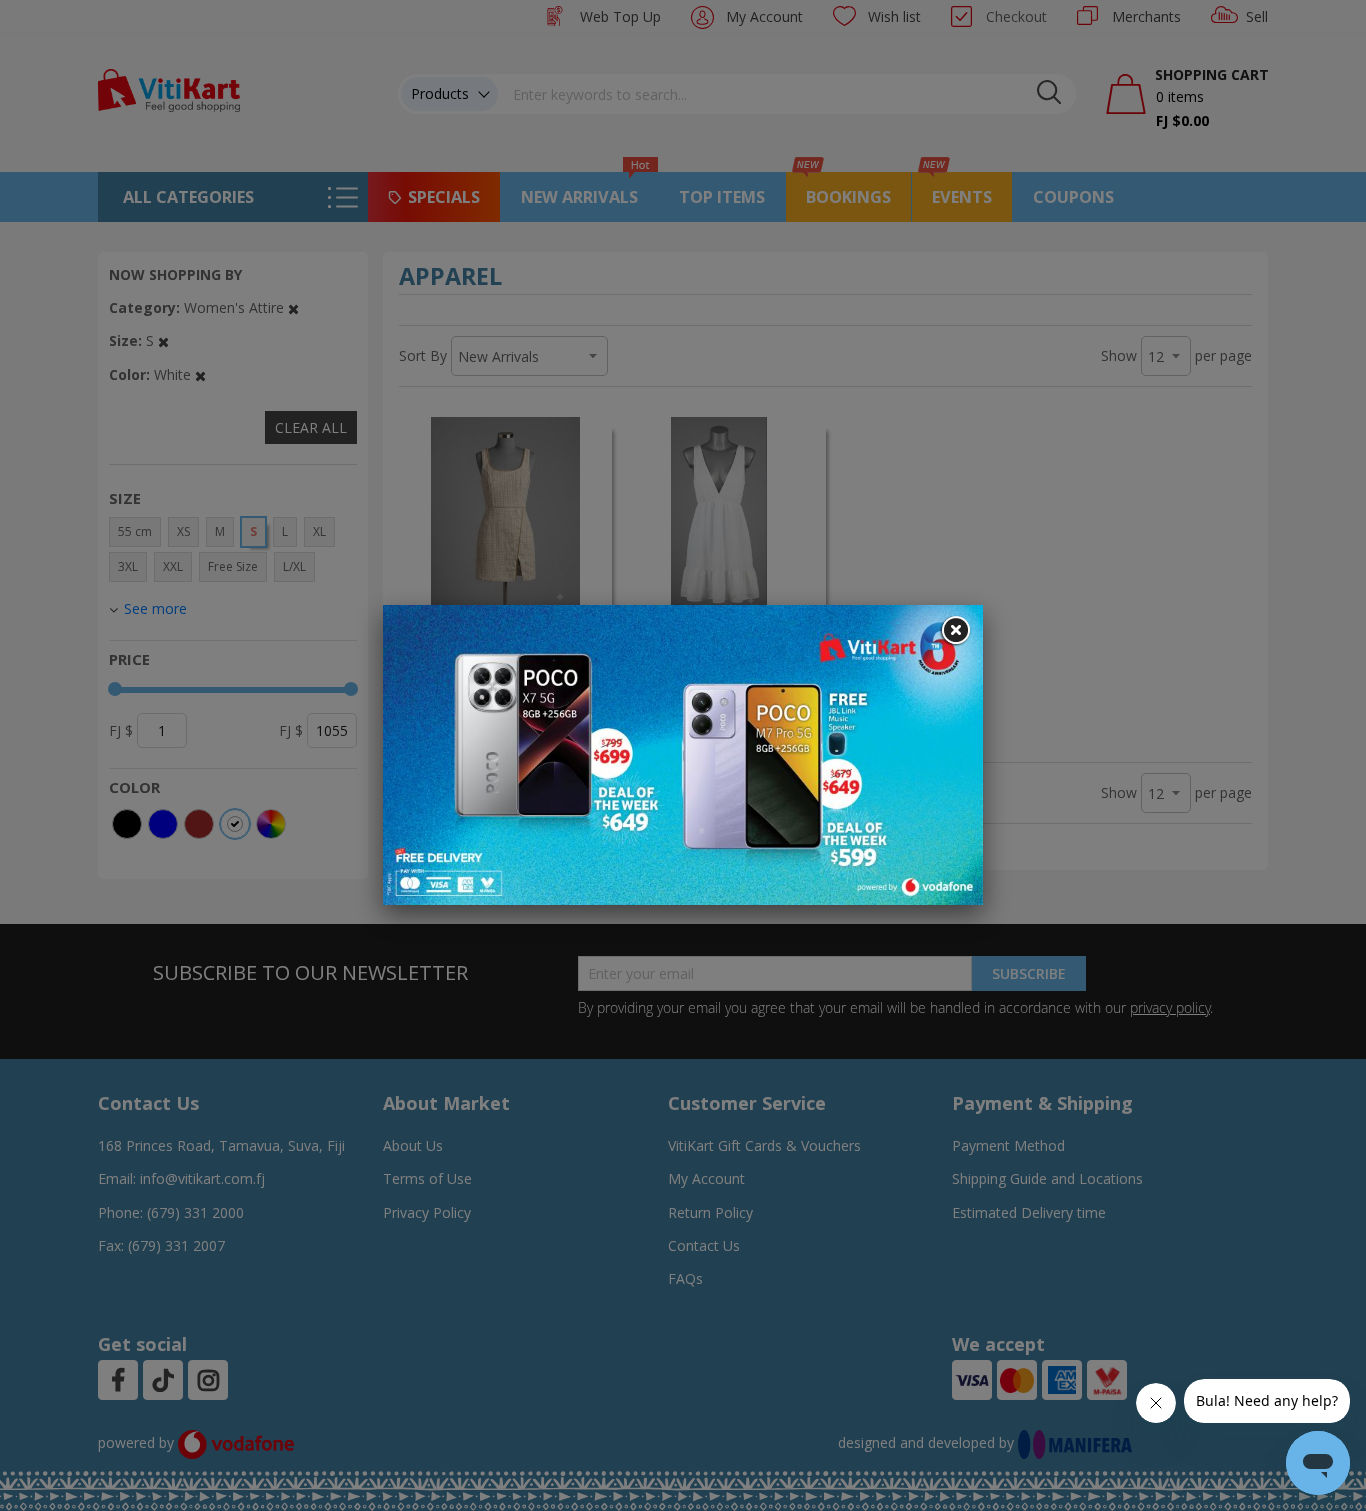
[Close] (955, 631)
